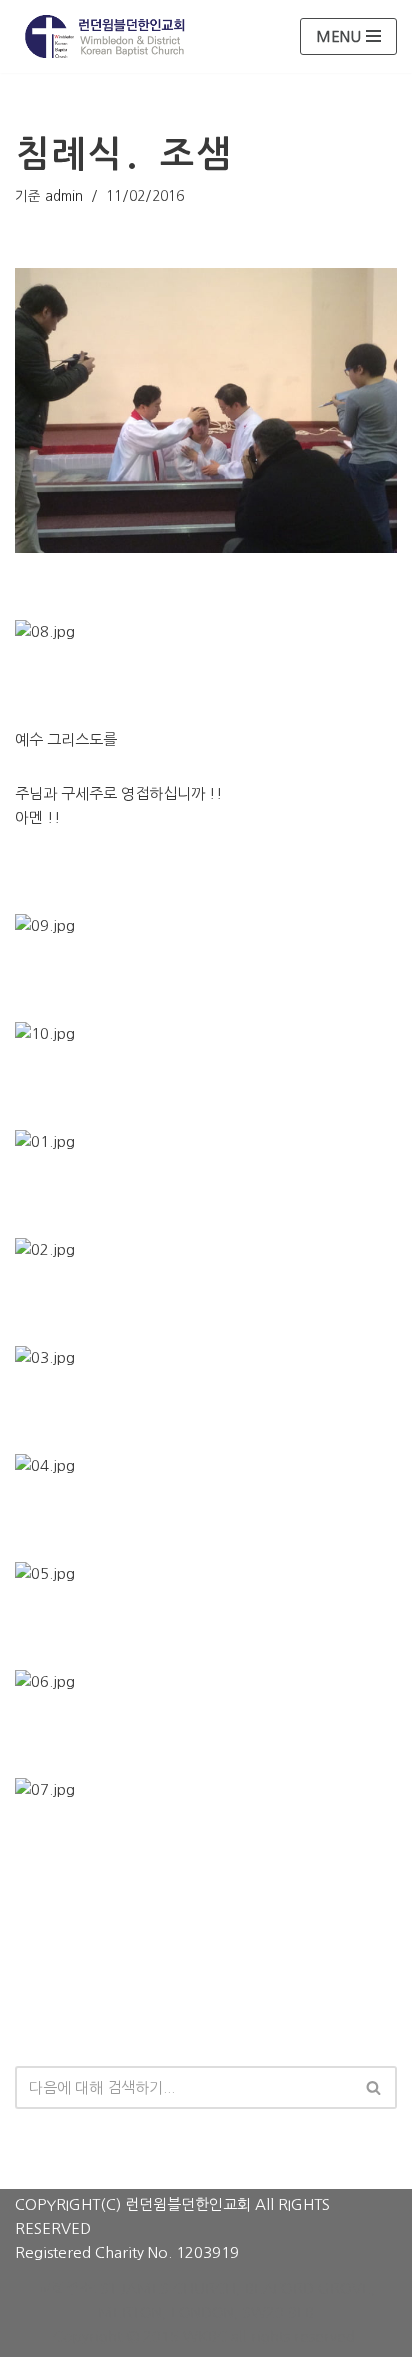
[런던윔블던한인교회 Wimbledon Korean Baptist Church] (105, 36)
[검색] (374, 2087)
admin (64, 196)
